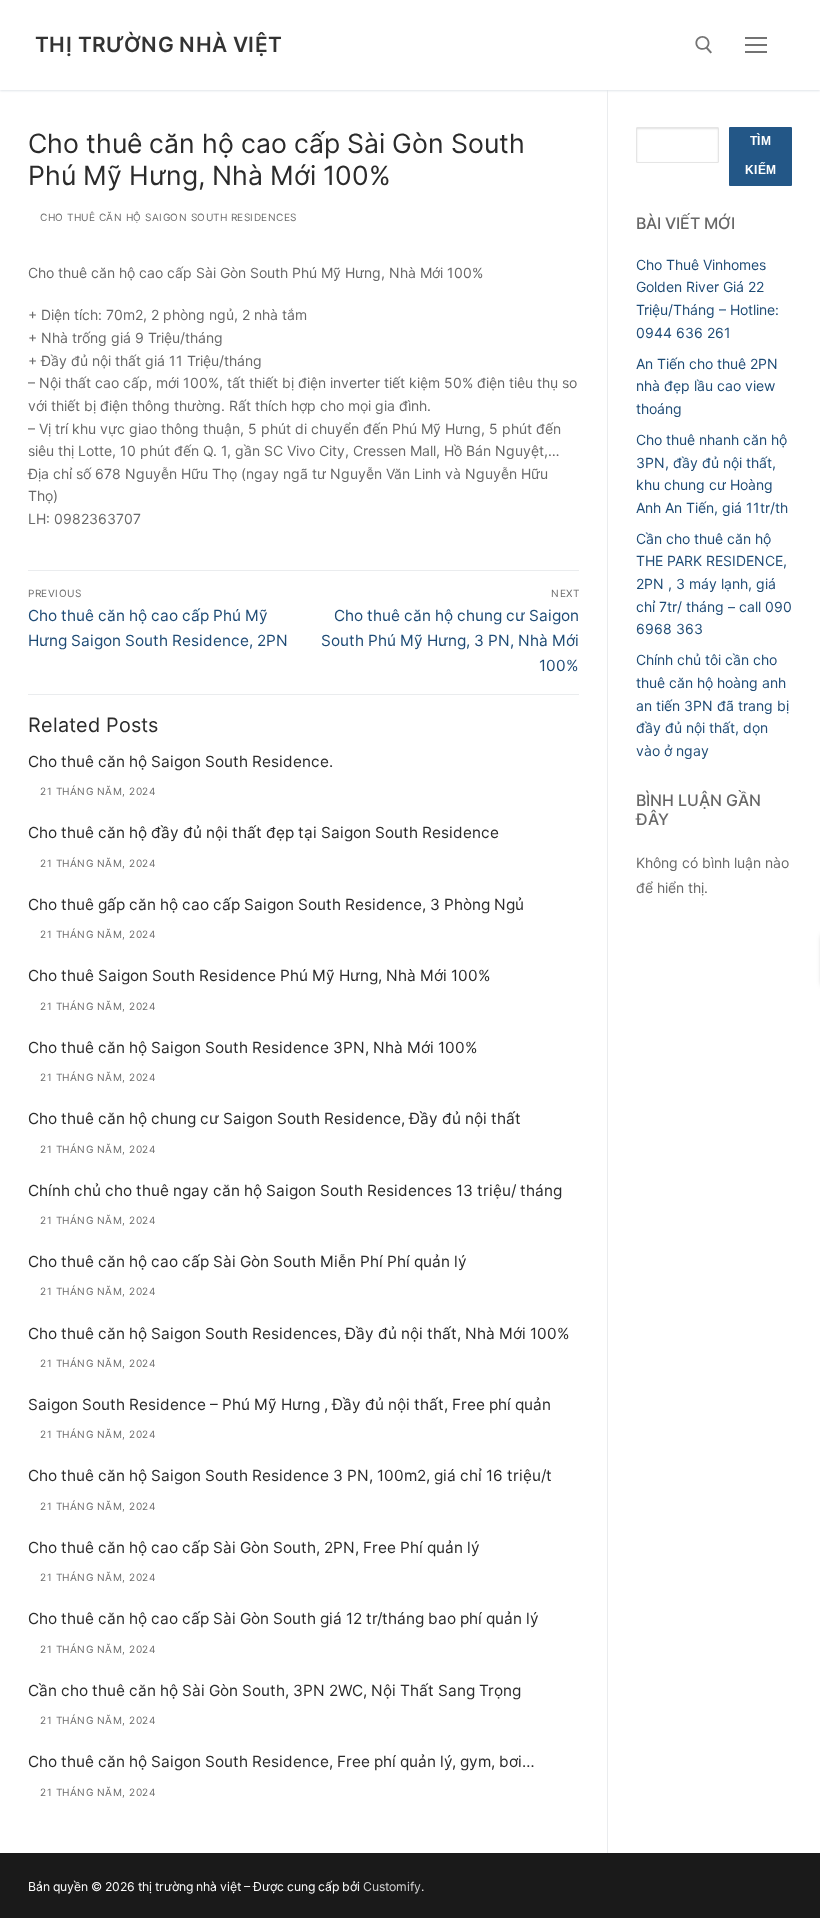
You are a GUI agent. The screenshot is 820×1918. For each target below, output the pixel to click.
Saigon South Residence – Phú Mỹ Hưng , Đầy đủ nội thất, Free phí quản (289, 1404)
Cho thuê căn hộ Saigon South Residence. (180, 761)
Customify (392, 1886)
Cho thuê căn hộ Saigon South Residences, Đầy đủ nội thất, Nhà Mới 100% (299, 1333)
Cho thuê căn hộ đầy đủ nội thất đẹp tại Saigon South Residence (263, 832)
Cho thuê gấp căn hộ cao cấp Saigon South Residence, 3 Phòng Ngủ (276, 904)
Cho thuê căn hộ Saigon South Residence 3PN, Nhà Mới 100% (253, 1047)
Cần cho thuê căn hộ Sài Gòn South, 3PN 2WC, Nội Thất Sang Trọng (274, 1690)
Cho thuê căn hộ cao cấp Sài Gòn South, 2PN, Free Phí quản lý (254, 1547)
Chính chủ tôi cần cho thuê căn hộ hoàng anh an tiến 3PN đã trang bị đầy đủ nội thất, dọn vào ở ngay (712, 705)
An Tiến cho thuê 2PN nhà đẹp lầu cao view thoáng (707, 386)
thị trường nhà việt (159, 44)
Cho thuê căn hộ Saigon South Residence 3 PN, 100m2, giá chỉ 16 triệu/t (290, 1475)
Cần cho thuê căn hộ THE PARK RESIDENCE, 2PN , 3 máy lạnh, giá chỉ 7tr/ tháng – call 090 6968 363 (714, 584)
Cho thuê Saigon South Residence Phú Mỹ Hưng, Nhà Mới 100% (259, 975)
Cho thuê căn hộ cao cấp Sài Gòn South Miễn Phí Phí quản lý (247, 1261)
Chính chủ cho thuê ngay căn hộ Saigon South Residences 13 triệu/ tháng (295, 1190)
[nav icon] (756, 45)
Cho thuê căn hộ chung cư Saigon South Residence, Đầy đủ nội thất (274, 1118)
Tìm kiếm (761, 156)
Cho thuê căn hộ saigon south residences (167, 217)
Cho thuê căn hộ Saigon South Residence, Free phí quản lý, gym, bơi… (281, 1761)
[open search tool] (704, 45)
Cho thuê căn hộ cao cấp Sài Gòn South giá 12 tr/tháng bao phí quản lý (283, 1618)
